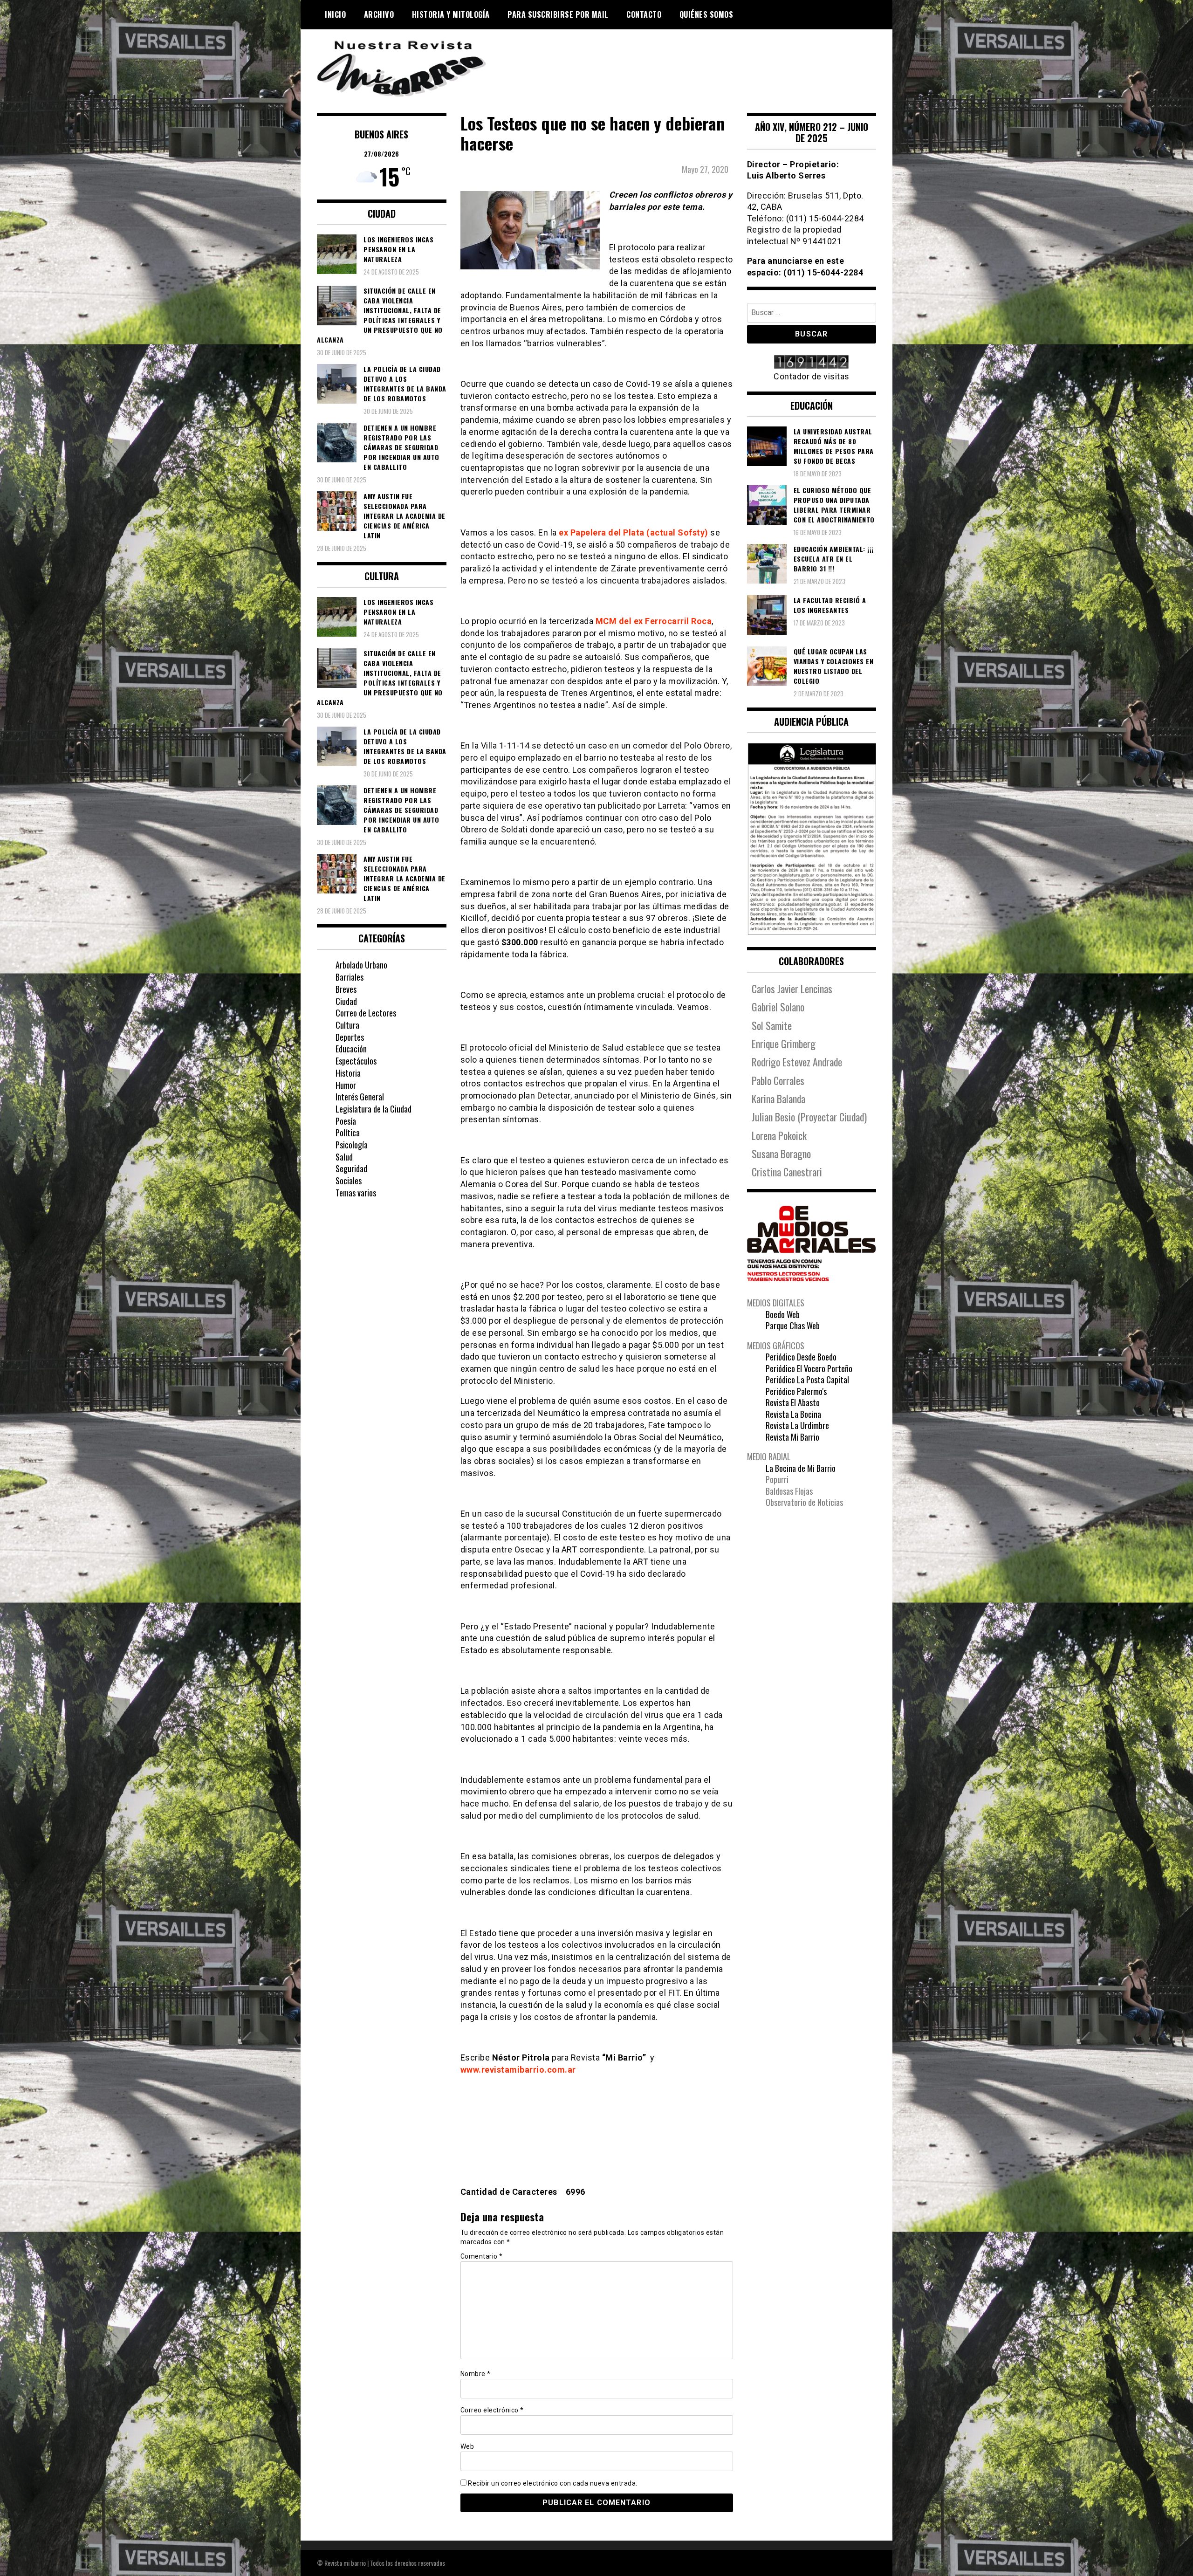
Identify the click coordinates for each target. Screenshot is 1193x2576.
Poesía (346, 1121)
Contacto (644, 14)
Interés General (360, 1097)
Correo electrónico (492, 2410)
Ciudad (346, 1001)
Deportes (350, 1037)
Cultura (347, 1025)
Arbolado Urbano (361, 965)
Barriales (350, 977)
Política (348, 1133)
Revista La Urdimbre (797, 1425)
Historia (348, 1073)
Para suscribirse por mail (558, 14)
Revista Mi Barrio (792, 1437)
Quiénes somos (706, 14)
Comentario (482, 2256)
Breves (346, 989)
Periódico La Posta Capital (807, 1380)
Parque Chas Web (793, 1326)
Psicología (352, 1145)
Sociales (349, 1181)
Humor (346, 1085)
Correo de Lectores (366, 1013)
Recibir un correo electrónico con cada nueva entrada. (553, 2483)
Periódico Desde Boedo (801, 1357)
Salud (344, 1157)
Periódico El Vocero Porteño (809, 1368)
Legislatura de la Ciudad (374, 1109)
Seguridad (351, 1168)
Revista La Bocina (793, 1414)
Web (467, 2446)
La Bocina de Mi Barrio (801, 1468)
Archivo (379, 14)
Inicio (335, 14)
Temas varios (356, 1193)
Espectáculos (356, 1061)
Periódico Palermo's (796, 1391)
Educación (351, 1049)
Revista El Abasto (793, 1402)
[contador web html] (812, 363)
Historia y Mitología (451, 14)
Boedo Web (783, 1314)
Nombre (476, 2374)
